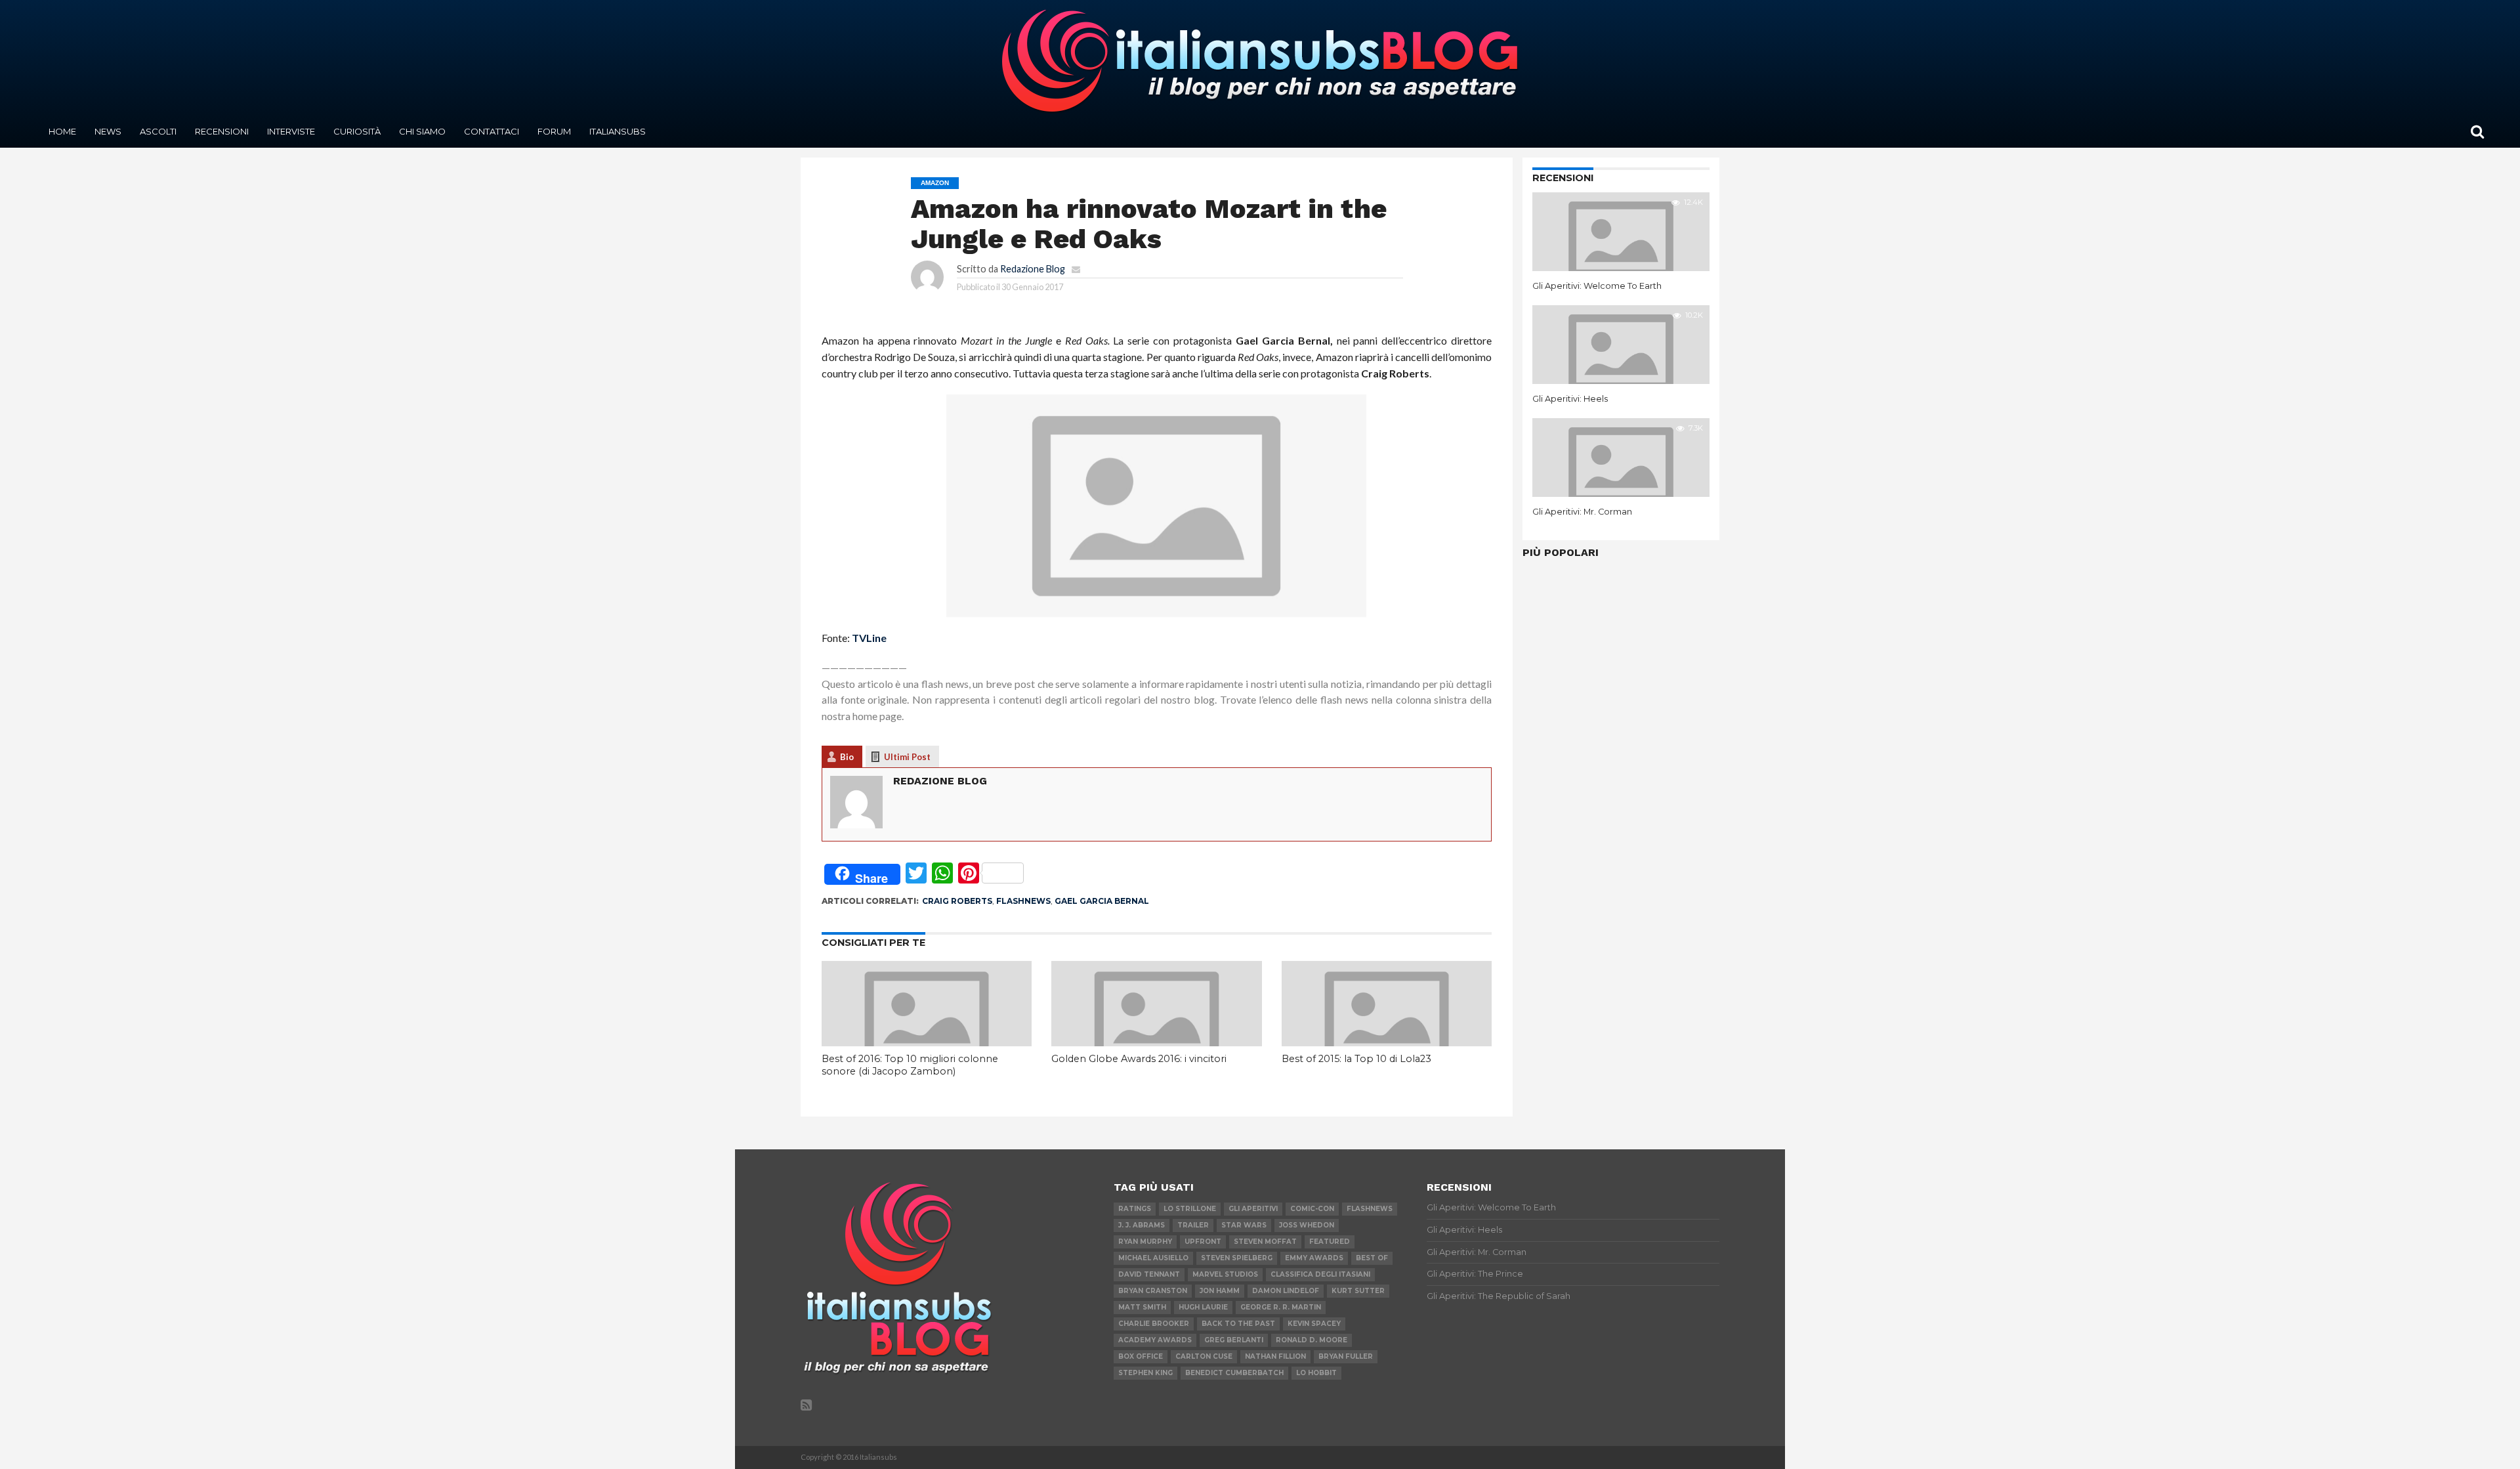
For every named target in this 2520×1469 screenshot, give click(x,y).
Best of (1372, 1258)
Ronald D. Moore (1312, 1340)
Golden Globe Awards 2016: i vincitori (1139, 1059)
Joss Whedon (1307, 1225)
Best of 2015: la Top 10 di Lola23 (1356, 1059)
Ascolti (158, 131)
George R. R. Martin (1281, 1307)
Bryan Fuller (1346, 1356)
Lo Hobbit (1316, 1373)
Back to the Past (1238, 1324)
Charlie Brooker (1154, 1324)
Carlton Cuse (1204, 1356)
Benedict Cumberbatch (1234, 1373)
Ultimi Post (907, 757)
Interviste (291, 131)
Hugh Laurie (1203, 1307)
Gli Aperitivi (1253, 1209)
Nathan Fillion (1275, 1356)
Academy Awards (1155, 1340)
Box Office (1141, 1356)
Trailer (1193, 1225)
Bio (847, 757)
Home (62, 131)
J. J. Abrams (1142, 1225)
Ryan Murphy (1145, 1242)
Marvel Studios (1225, 1274)
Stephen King (1145, 1373)
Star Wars (1244, 1225)
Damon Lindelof (1286, 1291)
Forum (554, 131)
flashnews (1023, 901)
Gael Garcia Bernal (1102, 901)
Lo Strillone (1190, 1209)
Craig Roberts (957, 901)
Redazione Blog (1033, 269)
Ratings (1135, 1209)
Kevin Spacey (1314, 1324)
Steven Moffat (1265, 1242)
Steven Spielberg (1237, 1258)
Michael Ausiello (1153, 1258)
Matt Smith (1142, 1307)
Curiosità (357, 131)
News (108, 131)
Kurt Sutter (1358, 1291)
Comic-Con (1312, 1209)
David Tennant (1149, 1274)
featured (1330, 1242)
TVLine (869, 638)
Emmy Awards (1314, 1258)
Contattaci (492, 131)
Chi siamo (422, 131)
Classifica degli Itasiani (1320, 1274)
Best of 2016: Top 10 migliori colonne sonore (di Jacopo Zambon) (910, 1065)
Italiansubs (618, 131)
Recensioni (222, 131)
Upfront (1203, 1242)
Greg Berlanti (1234, 1340)
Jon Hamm (1220, 1291)
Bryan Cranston (1153, 1291)
